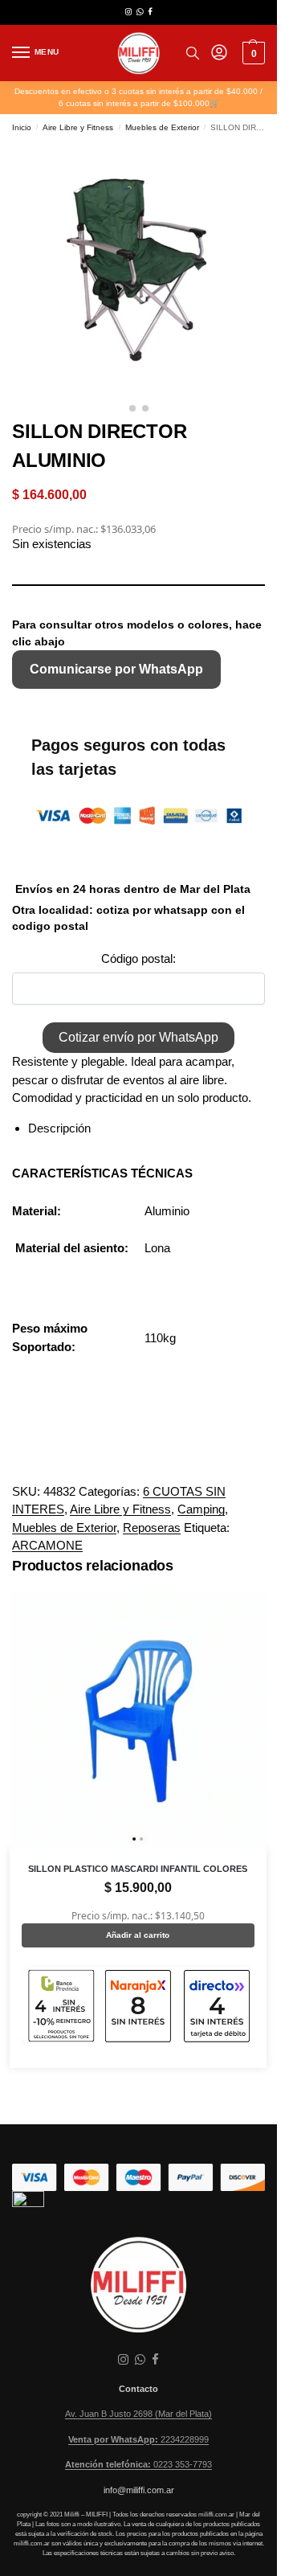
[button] (252, 53)
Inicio (22, 127)
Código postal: (138, 958)
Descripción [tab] (59, 1128)
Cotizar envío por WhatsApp (138, 1037)
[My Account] (219, 53)
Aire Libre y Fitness (78, 127)
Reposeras (152, 1528)
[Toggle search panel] (193, 53)
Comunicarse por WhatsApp (116, 669)
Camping (201, 1509)
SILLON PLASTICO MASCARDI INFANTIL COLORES (138, 1869)
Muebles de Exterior (162, 127)
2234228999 (138, 2439)
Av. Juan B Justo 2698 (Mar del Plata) (138, 2414)
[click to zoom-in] (138, 269)
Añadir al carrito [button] (138, 1935)
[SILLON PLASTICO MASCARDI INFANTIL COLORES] (138, 1720)
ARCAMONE (47, 1545)
